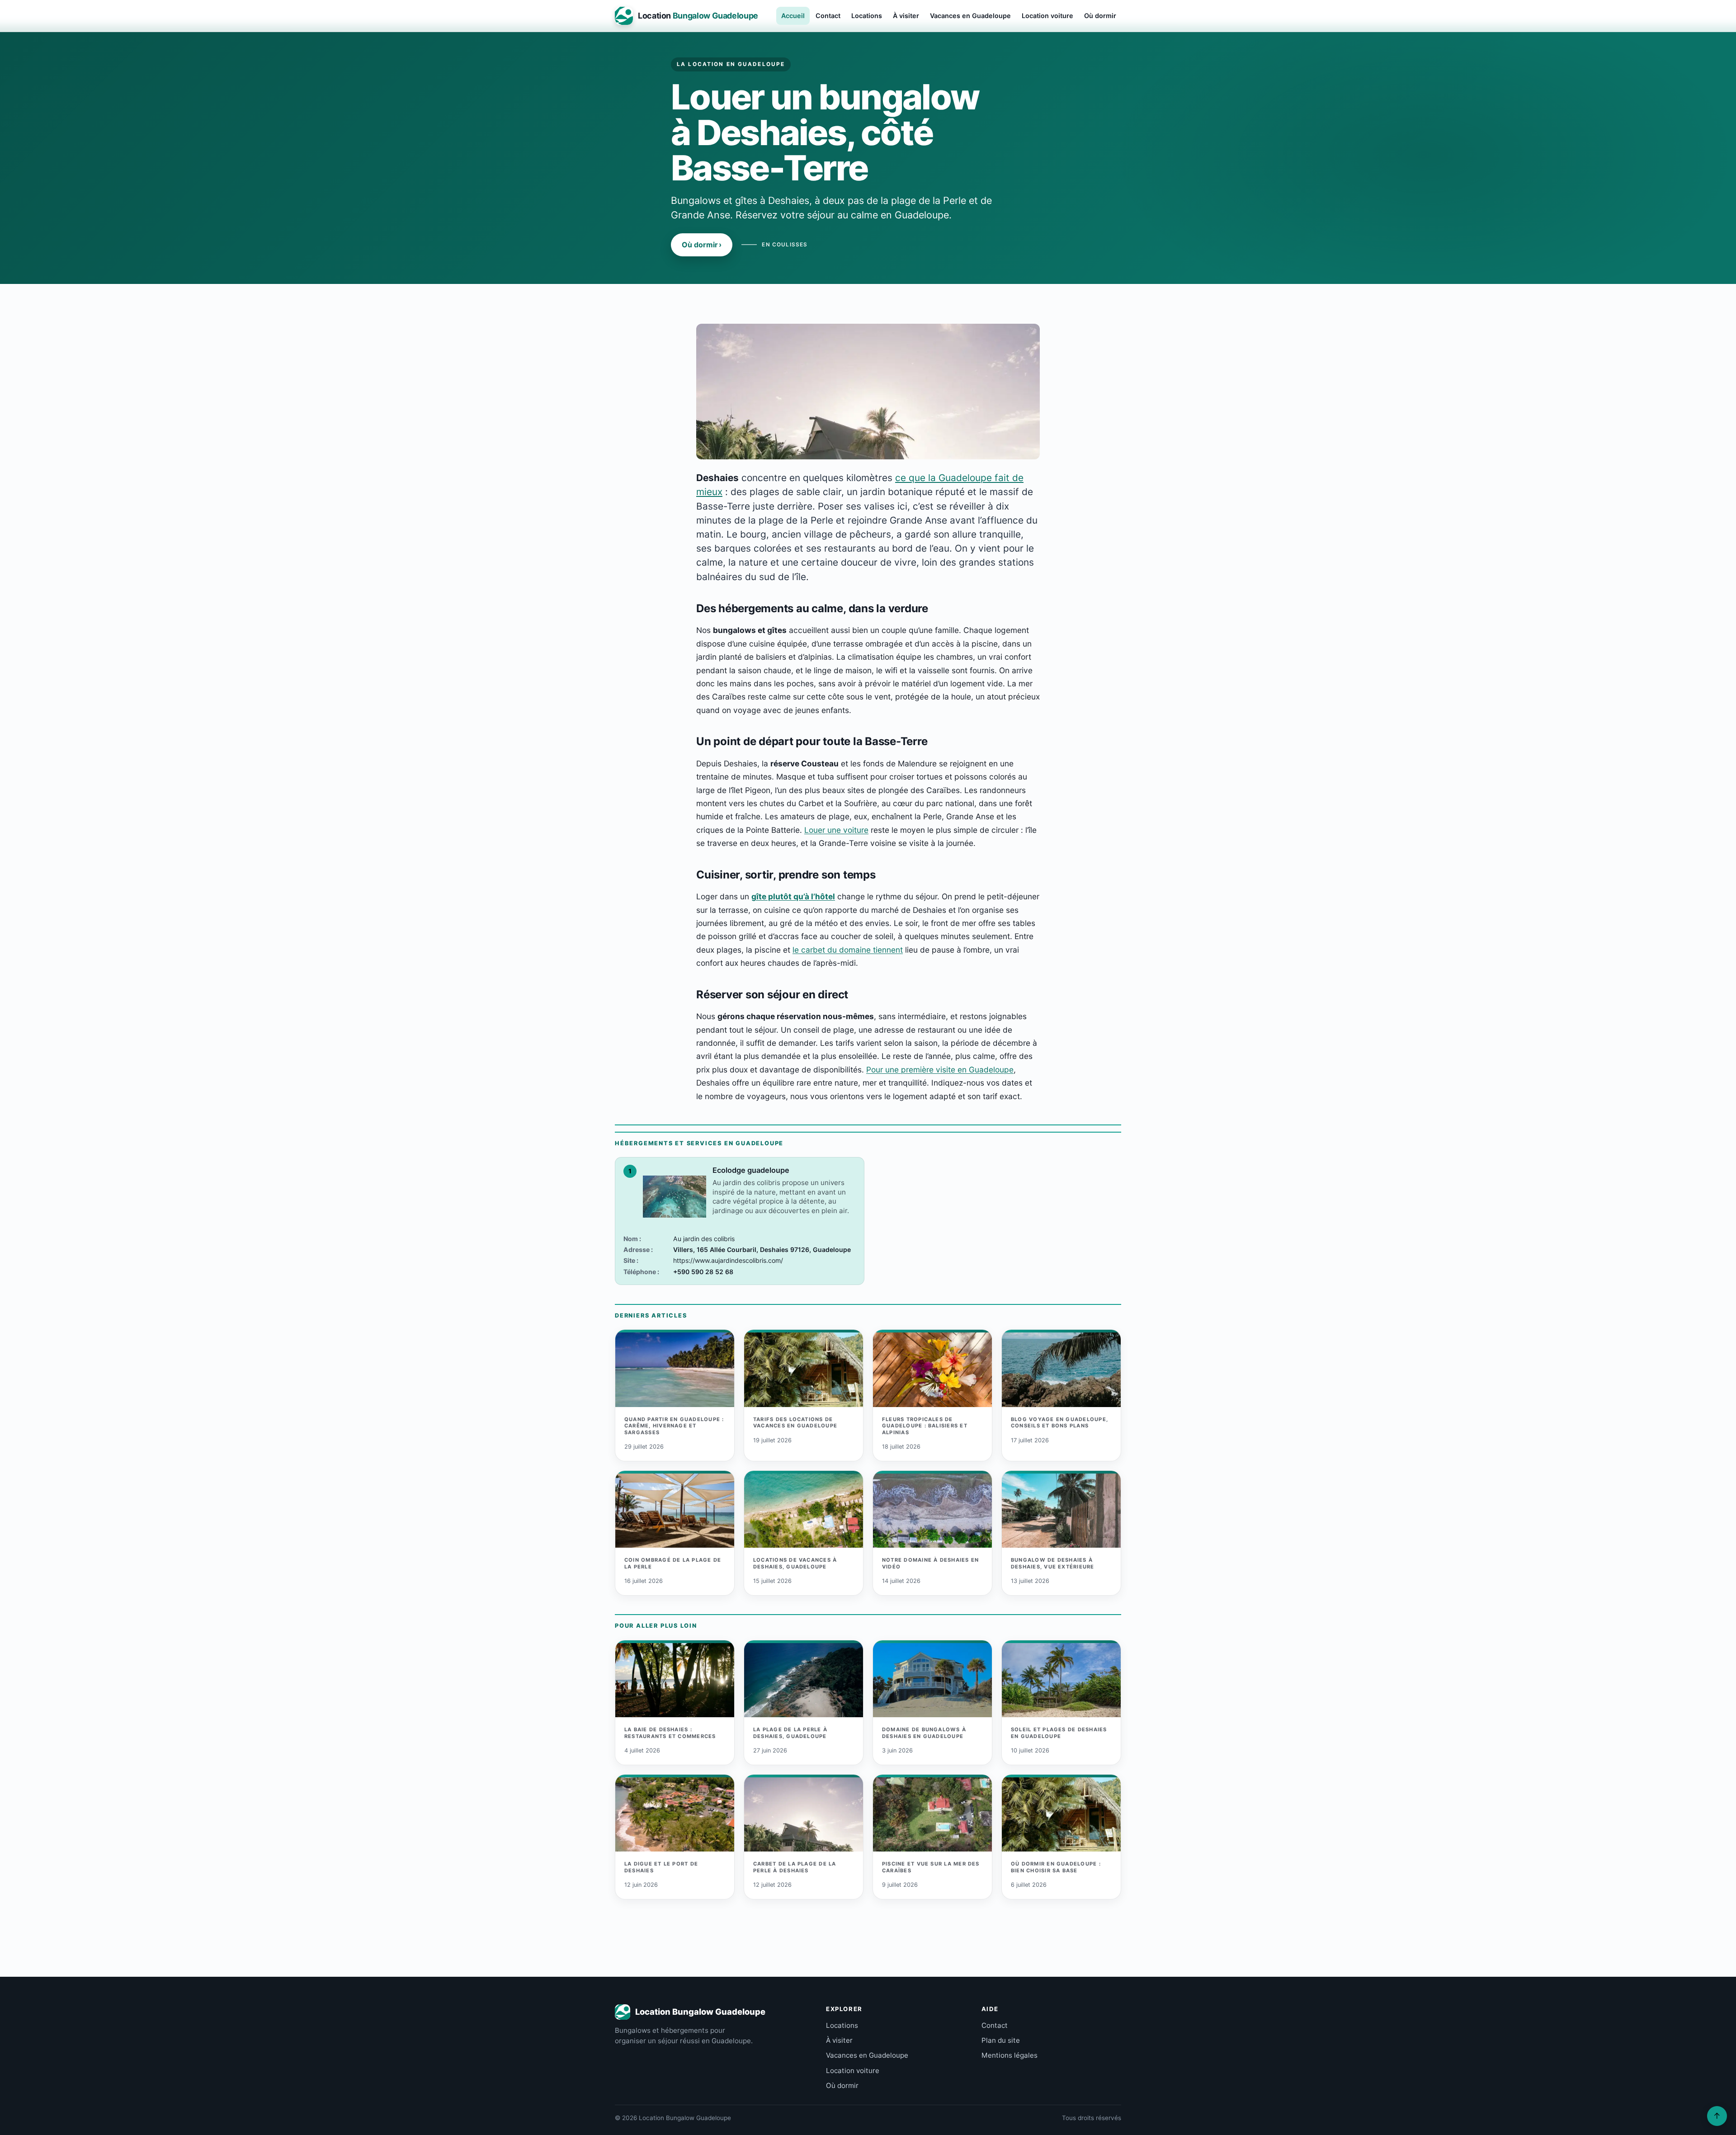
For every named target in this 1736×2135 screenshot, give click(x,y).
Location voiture (1047, 16)
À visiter (906, 16)
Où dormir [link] (842, 2085)
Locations (867, 16)
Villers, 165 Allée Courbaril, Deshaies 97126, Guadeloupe (762, 1249)
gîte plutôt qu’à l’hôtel (793, 896)
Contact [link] (995, 2025)
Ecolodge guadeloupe (751, 1170)
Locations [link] (842, 2025)
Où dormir (1100, 16)
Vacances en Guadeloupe (970, 16)
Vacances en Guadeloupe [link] (867, 2055)
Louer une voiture (836, 830)
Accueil (793, 16)
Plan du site (1001, 2040)
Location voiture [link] (853, 2071)
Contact (828, 16)
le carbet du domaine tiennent (848, 950)
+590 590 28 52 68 (703, 1272)
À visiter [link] (839, 2040)
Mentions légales (1010, 2055)
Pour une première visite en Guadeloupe (940, 1070)
